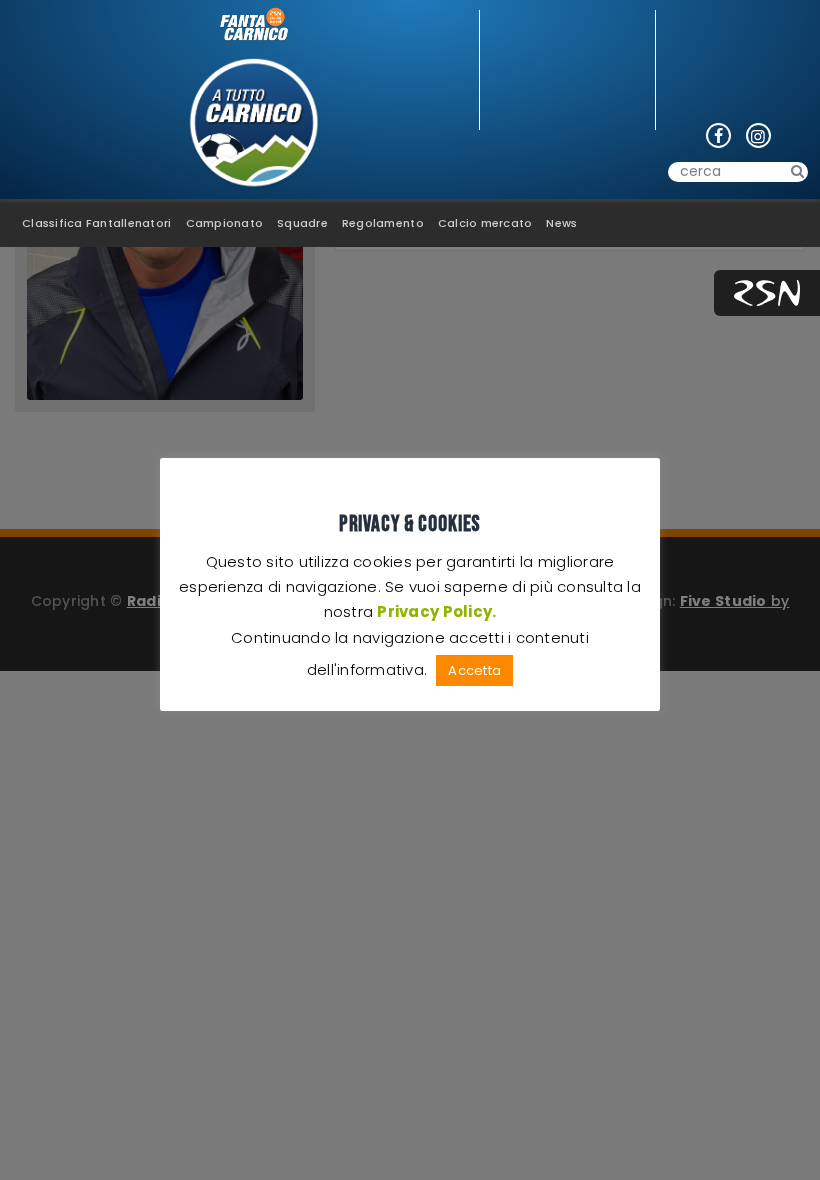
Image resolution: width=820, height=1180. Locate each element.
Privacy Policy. (436, 611)
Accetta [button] (474, 670)
